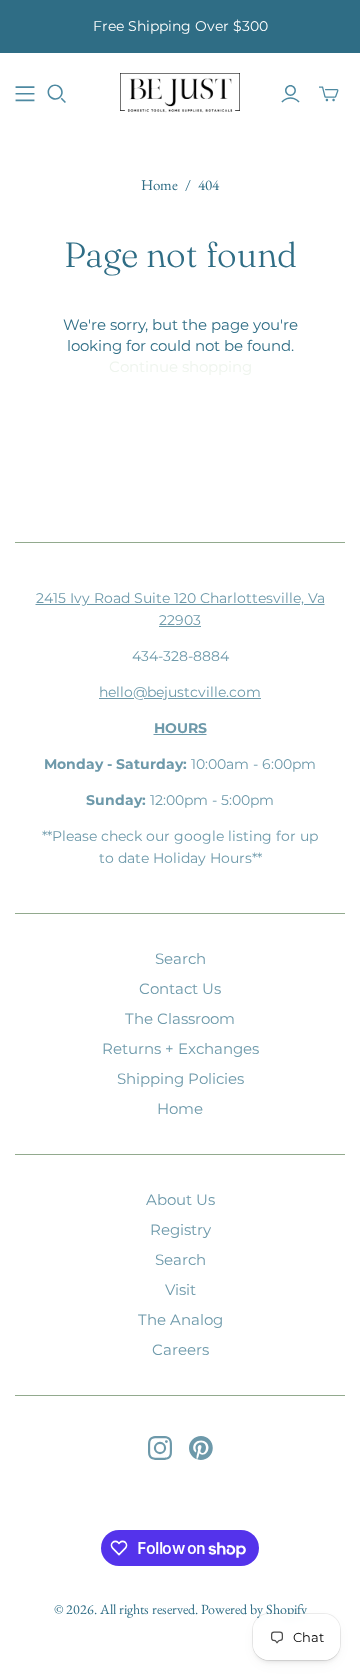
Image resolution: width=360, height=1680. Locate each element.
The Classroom (180, 1018)
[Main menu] (25, 94)
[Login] (290, 94)
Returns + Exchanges (180, 1048)
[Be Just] (180, 91)
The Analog (180, 1319)
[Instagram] (160, 1448)
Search (180, 958)
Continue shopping (180, 366)
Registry (180, 1229)
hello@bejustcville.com (180, 692)
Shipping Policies (180, 1078)
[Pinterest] (201, 1448)
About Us (180, 1199)
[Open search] (57, 94)
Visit (180, 1289)
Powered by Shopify (254, 1609)
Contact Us (180, 988)
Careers (180, 1349)
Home (159, 184)
